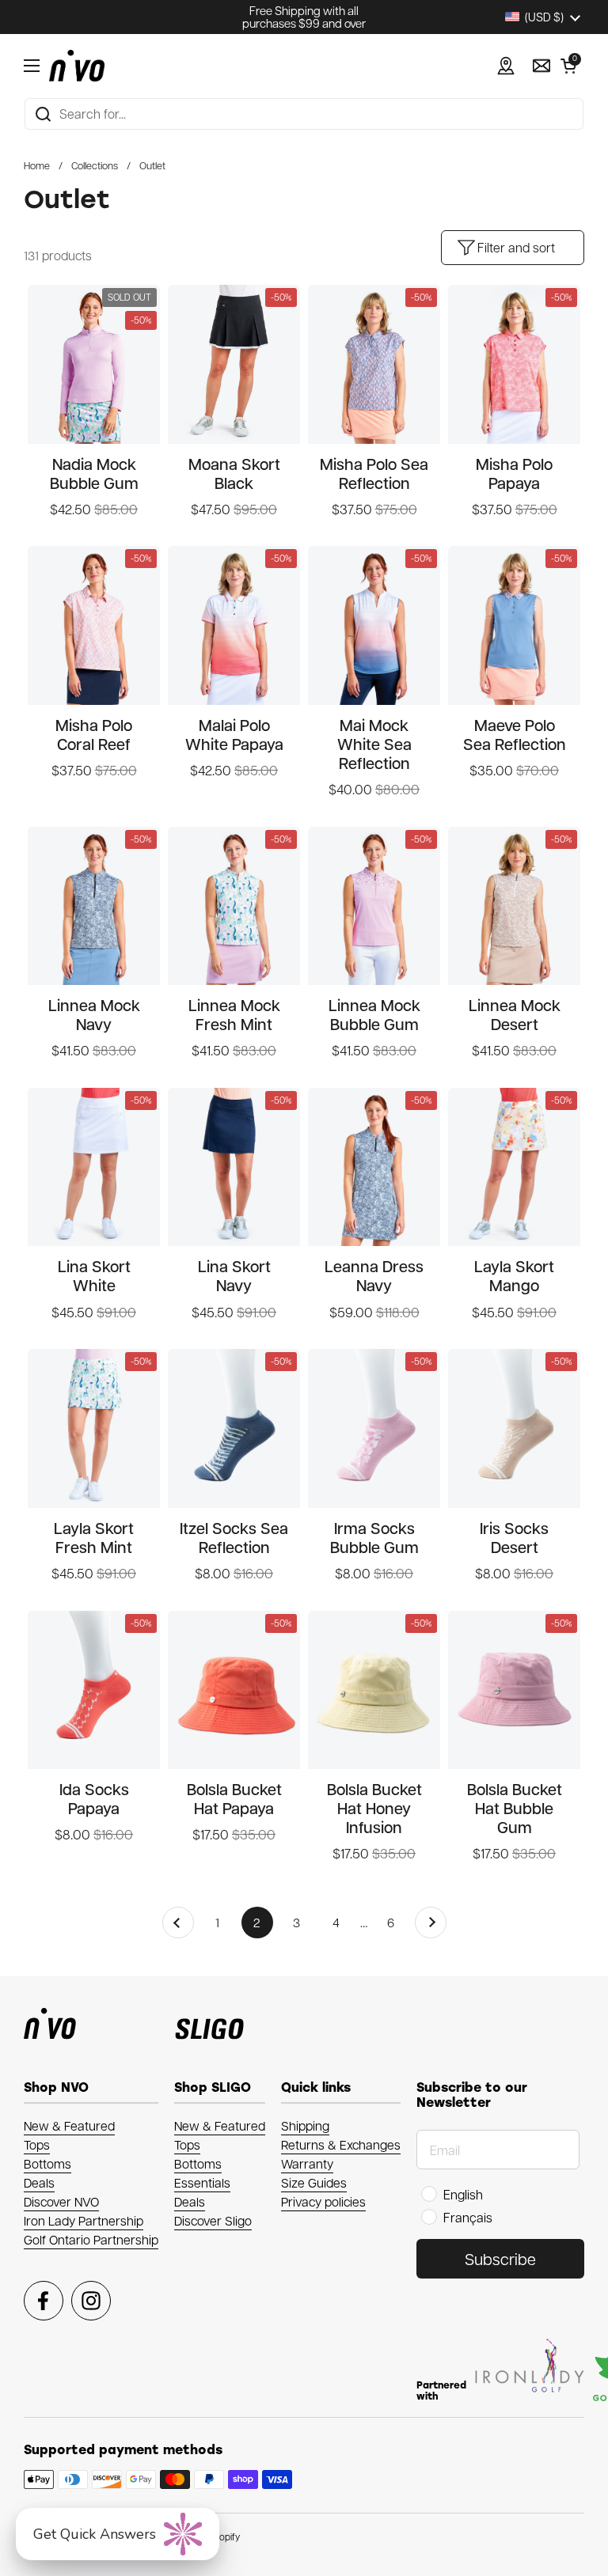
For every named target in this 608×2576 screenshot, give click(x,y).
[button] (568, 66)
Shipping (305, 2125)
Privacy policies (323, 2201)
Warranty (307, 2163)
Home (37, 165)
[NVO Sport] (77, 66)
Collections (95, 165)
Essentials (202, 2182)
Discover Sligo (213, 2220)
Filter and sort (516, 247)
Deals (39, 2182)
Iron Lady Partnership (84, 2220)
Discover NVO (61, 2201)
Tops (37, 2144)
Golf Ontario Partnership (91, 2239)
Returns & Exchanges (341, 2144)
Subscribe (500, 2259)
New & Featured (69, 2125)
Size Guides (314, 2182)
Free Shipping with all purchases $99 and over (304, 17)
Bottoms (47, 2163)
